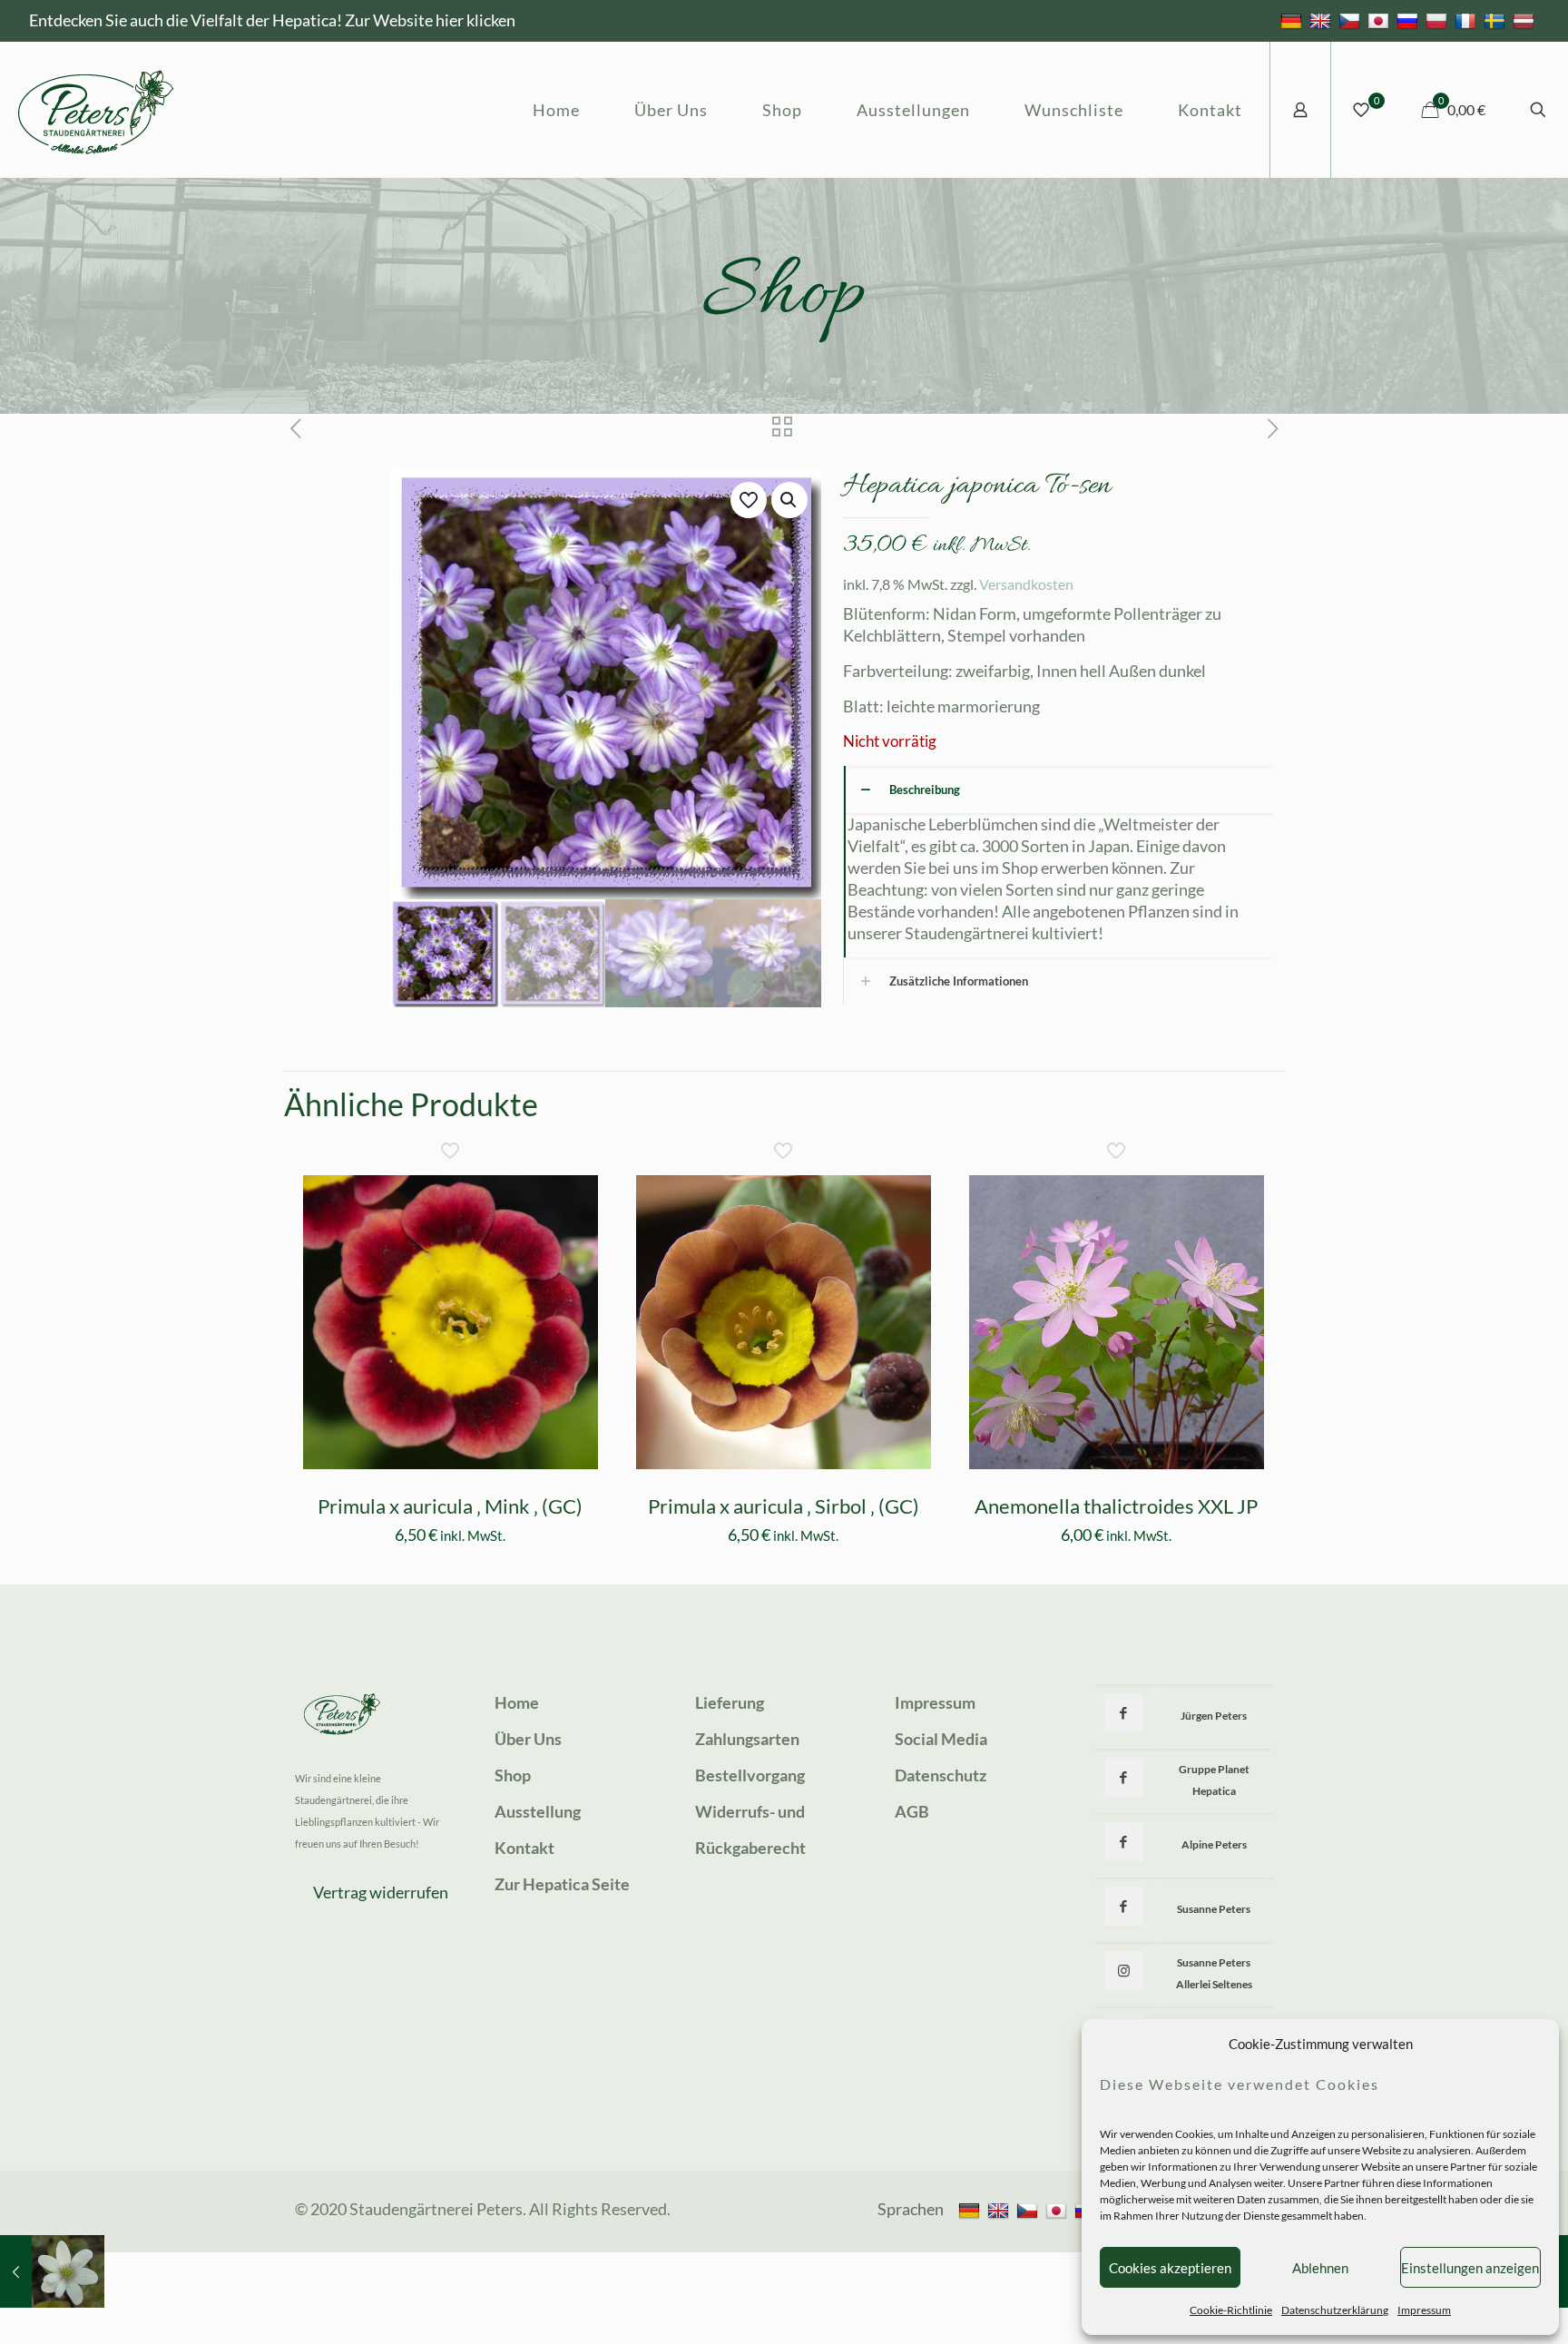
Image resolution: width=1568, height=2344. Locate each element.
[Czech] (1352, 20)
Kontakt (524, 1848)
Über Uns (528, 1739)
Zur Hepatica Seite (562, 1884)
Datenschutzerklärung (1335, 2310)
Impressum (1424, 2310)
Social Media (941, 1739)
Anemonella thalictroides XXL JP (1116, 1506)
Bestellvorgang (750, 1775)
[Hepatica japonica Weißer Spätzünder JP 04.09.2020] (52, 2271)
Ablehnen (1320, 2268)
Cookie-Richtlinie (1231, 2310)
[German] (1294, 20)
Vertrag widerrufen (381, 1892)
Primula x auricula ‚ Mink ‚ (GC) (450, 1506)
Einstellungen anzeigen (1470, 2268)
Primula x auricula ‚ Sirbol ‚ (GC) (784, 1506)
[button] (789, 500)
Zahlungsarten (747, 1739)
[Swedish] (1497, 20)
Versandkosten (1026, 584)
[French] (1468, 20)
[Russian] (1410, 20)
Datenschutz (941, 1775)
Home (517, 1702)
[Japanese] (1381, 20)
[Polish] (1439, 20)
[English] (1323, 20)
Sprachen (911, 2209)
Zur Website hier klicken (430, 20)
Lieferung (730, 1702)
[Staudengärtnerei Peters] (96, 110)
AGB (912, 1811)
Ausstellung (538, 1811)
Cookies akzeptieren (1170, 2268)
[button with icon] (1124, 1713)
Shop (513, 1775)
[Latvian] (1526, 20)
